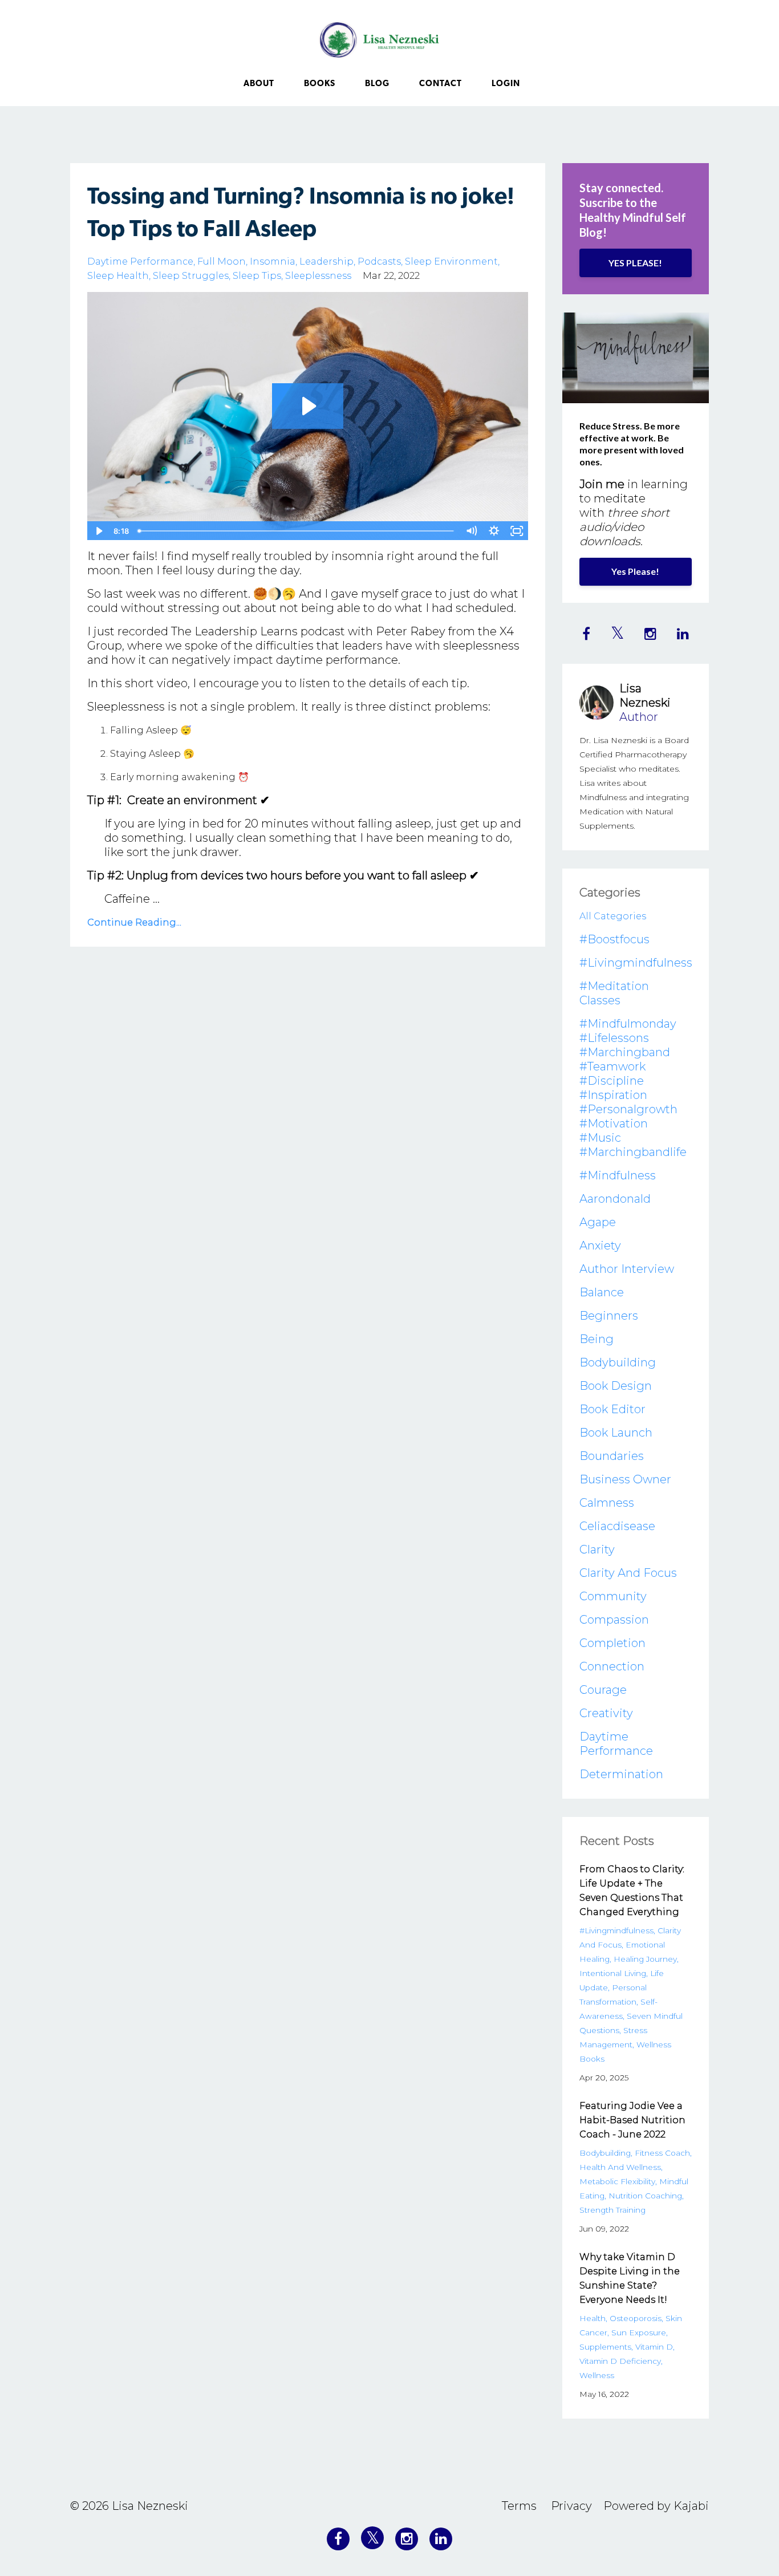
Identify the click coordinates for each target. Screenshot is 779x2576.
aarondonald (615, 1199)
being (597, 1339)
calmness (607, 1503)
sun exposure (639, 2332)
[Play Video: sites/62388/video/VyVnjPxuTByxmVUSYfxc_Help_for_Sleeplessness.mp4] (308, 406)
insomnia (273, 261)
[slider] (297, 531)
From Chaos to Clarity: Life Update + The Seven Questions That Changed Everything (632, 1891)
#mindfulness (618, 1175)
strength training (612, 2210)
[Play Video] (98, 531)
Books (320, 84)
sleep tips (257, 276)
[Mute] (472, 531)
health (593, 2318)
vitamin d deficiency (620, 2361)
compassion (614, 1620)
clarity (597, 1549)
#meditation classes (614, 993)
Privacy (571, 2506)
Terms (519, 2506)
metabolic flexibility (617, 2181)
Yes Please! (635, 571)
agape (598, 1222)
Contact (441, 84)
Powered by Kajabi (656, 2506)
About (259, 84)
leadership (326, 261)
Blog (377, 84)
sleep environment (451, 261)
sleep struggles (191, 276)
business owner (625, 1479)
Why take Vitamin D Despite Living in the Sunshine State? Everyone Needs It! (630, 2278)
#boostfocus (614, 939)
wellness (597, 2375)
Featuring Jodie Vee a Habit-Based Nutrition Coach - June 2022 (632, 2120)
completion (612, 1643)
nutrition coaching (645, 2196)
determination (621, 1774)
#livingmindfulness (636, 963)
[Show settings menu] (494, 531)
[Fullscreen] (517, 531)
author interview (627, 1269)
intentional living (613, 1973)
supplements (605, 2347)
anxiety (600, 1246)
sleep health (118, 276)
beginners (609, 1316)
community (613, 1596)
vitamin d (654, 2347)
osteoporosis (636, 2318)
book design (616, 1386)
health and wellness (620, 2167)
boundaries (612, 1456)
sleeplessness (318, 276)
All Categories (613, 916)
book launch (616, 1433)
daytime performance (140, 261)
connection (612, 1666)
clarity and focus (628, 1573)
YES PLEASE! (635, 263)
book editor (612, 1409)
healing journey (645, 1959)
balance (602, 1292)
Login (506, 84)
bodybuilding (618, 1362)
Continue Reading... (134, 922)
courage (603, 1690)
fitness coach (662, 2153)
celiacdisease (617, 1526)
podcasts (379, 261)
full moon (222, 261)
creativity (606, 1713)
